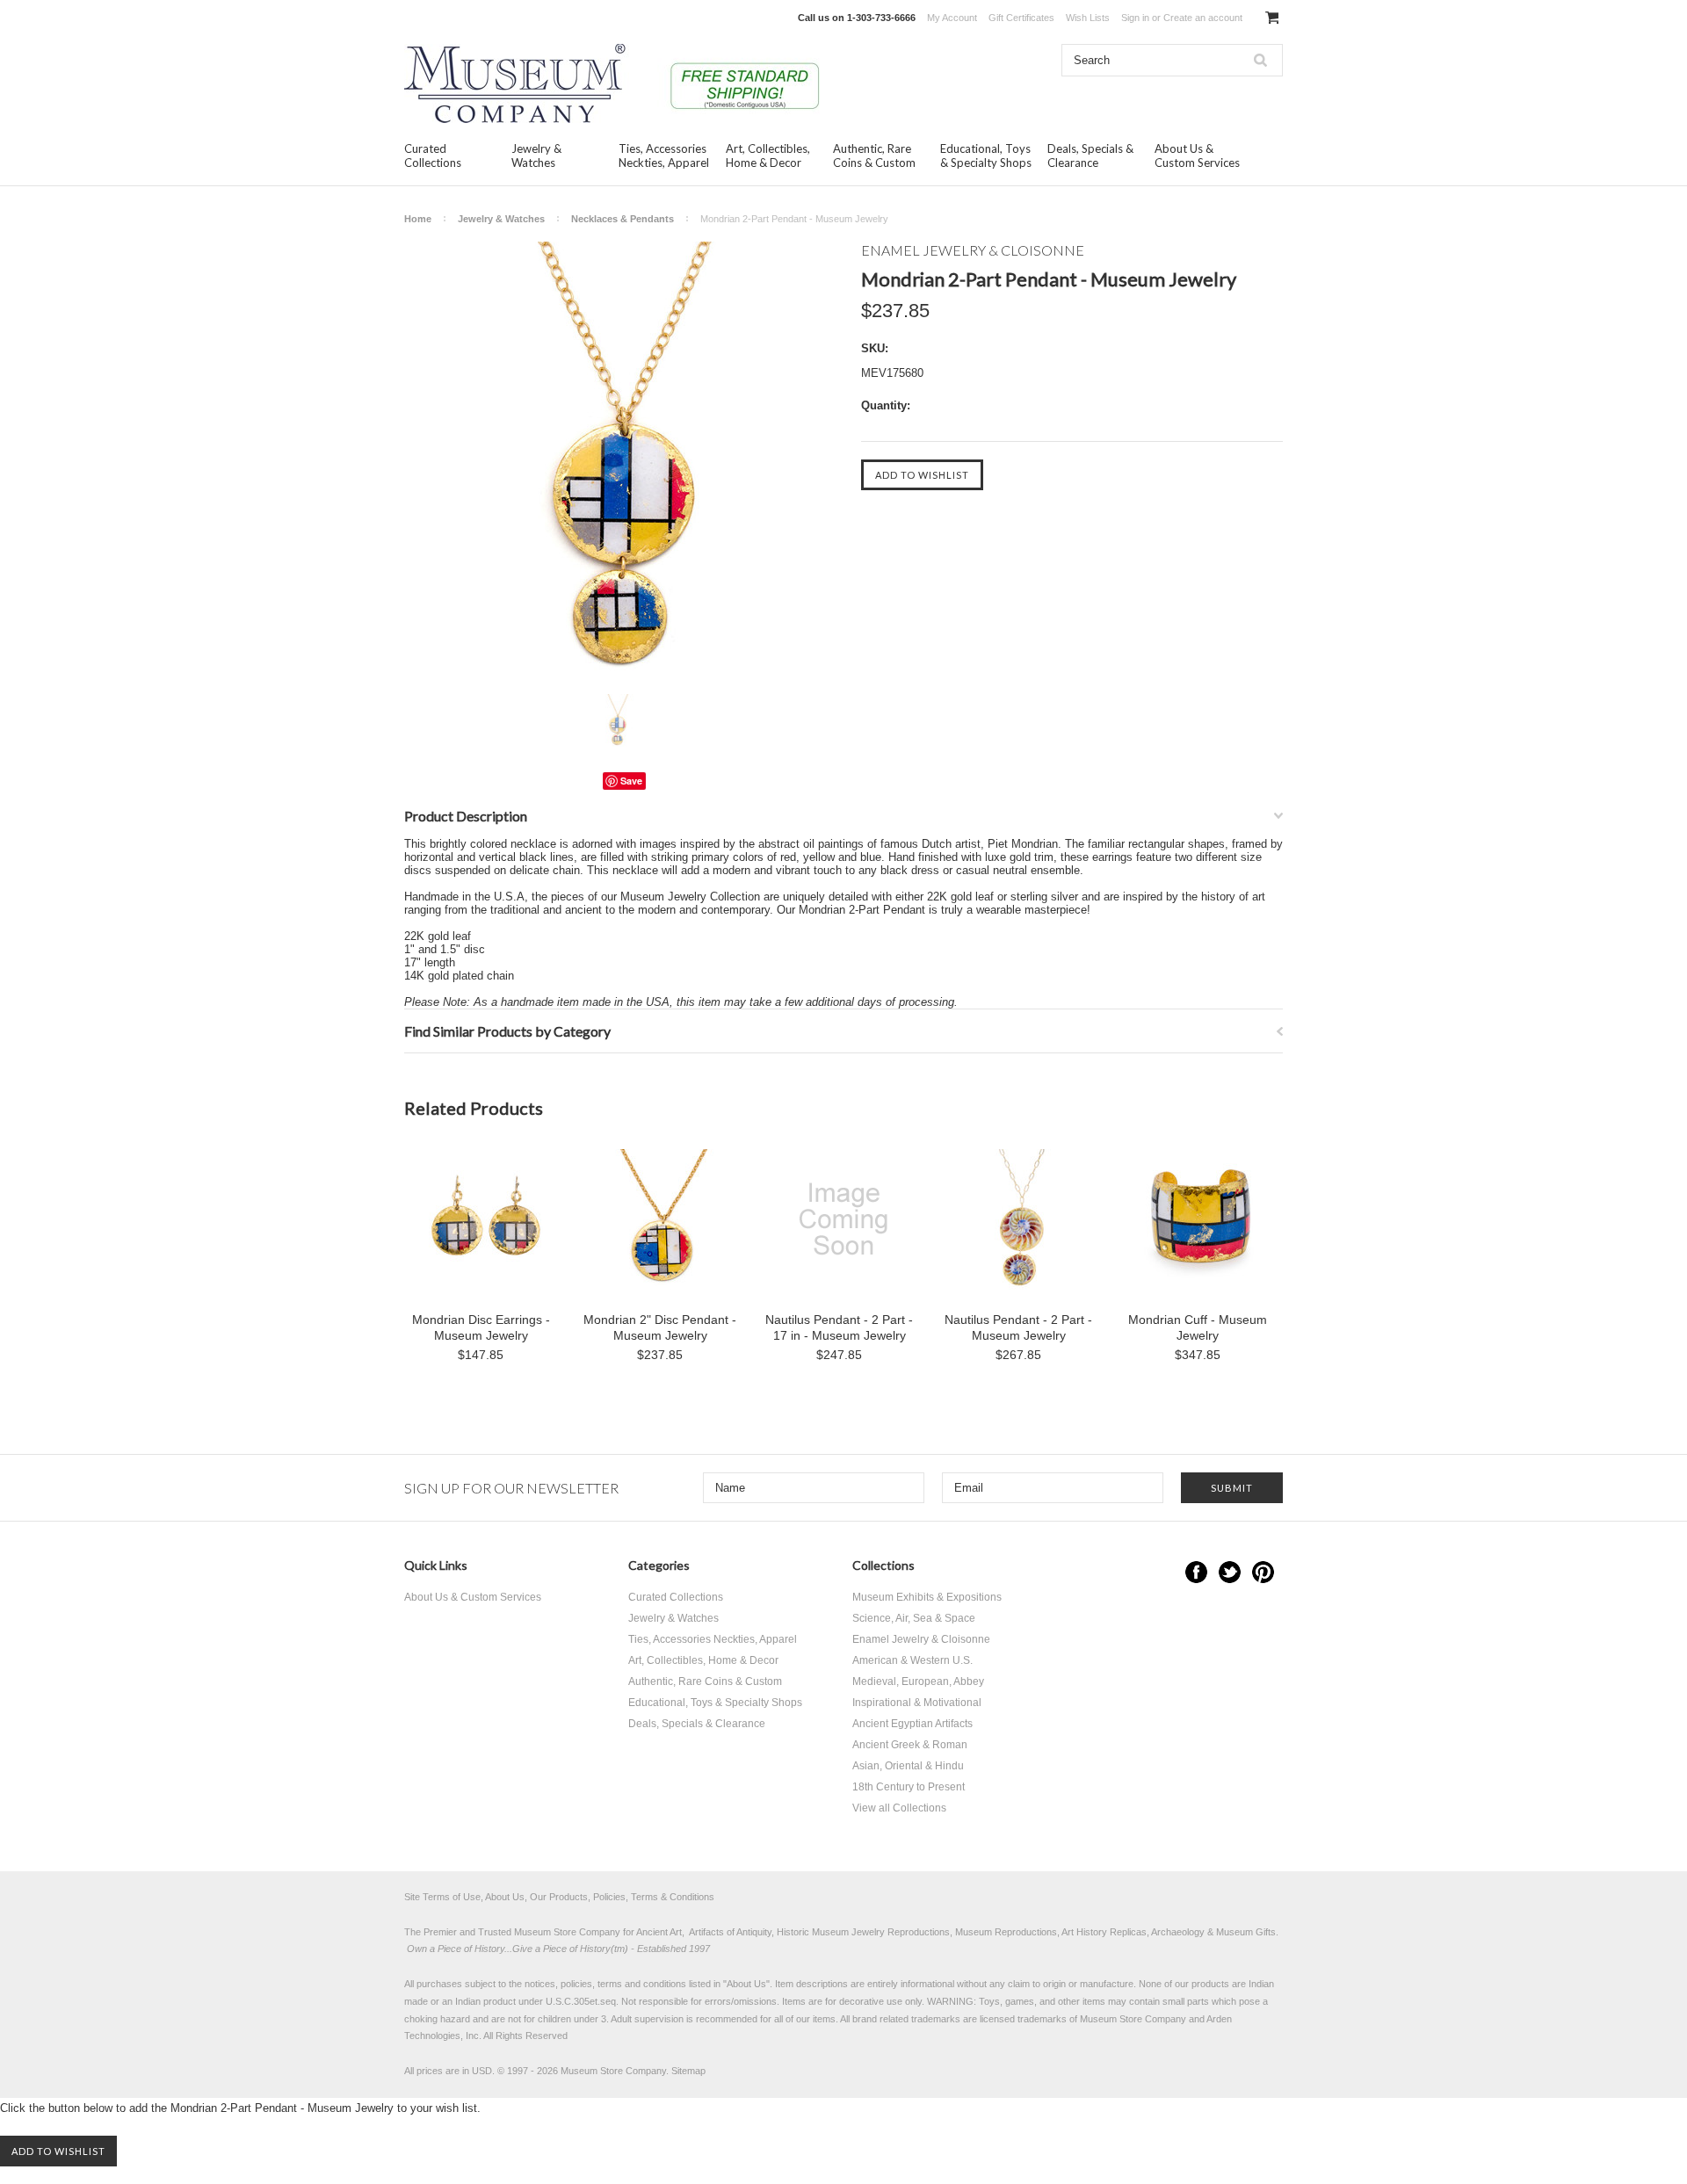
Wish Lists (1088, 18)
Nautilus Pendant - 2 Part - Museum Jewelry (1018, 1327)
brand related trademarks (906, 2019)
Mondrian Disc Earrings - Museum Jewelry (481, 1327)
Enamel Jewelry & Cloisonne (921, 1639)
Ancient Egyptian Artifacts (912, 1724)
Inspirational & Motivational (917, 1703)
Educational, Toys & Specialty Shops (986, 155)
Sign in (1135, 18)
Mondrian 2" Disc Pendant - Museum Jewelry (660, 1327)
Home (418, 219)
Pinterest (1263, 1572)
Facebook (1196, 1572)
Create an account (1203, 18)
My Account (952, 18)
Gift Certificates (1021, 18)
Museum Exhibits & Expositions (927, 1597)
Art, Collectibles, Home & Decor (768, 155)
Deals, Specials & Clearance (1090, 155)
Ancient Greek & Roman (910, 1745)
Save (631, 781)
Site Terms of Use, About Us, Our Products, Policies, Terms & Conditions (559, 1897)
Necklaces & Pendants (623, 219)
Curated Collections (433, 155)
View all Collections (899, 1808)
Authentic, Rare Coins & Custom (874, 155)
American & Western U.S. (912, 1660)
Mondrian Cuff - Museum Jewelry (1198, 1327)
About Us (746, 1984)
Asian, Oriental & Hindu (908, 1766)
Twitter (1230, 1572)
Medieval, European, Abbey (918, 1681)
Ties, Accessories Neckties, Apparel (664, 155)
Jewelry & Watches (536, 155)
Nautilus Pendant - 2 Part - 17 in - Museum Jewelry (839, 1327)
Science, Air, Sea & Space (914, 1618)
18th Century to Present (909, 1787)
